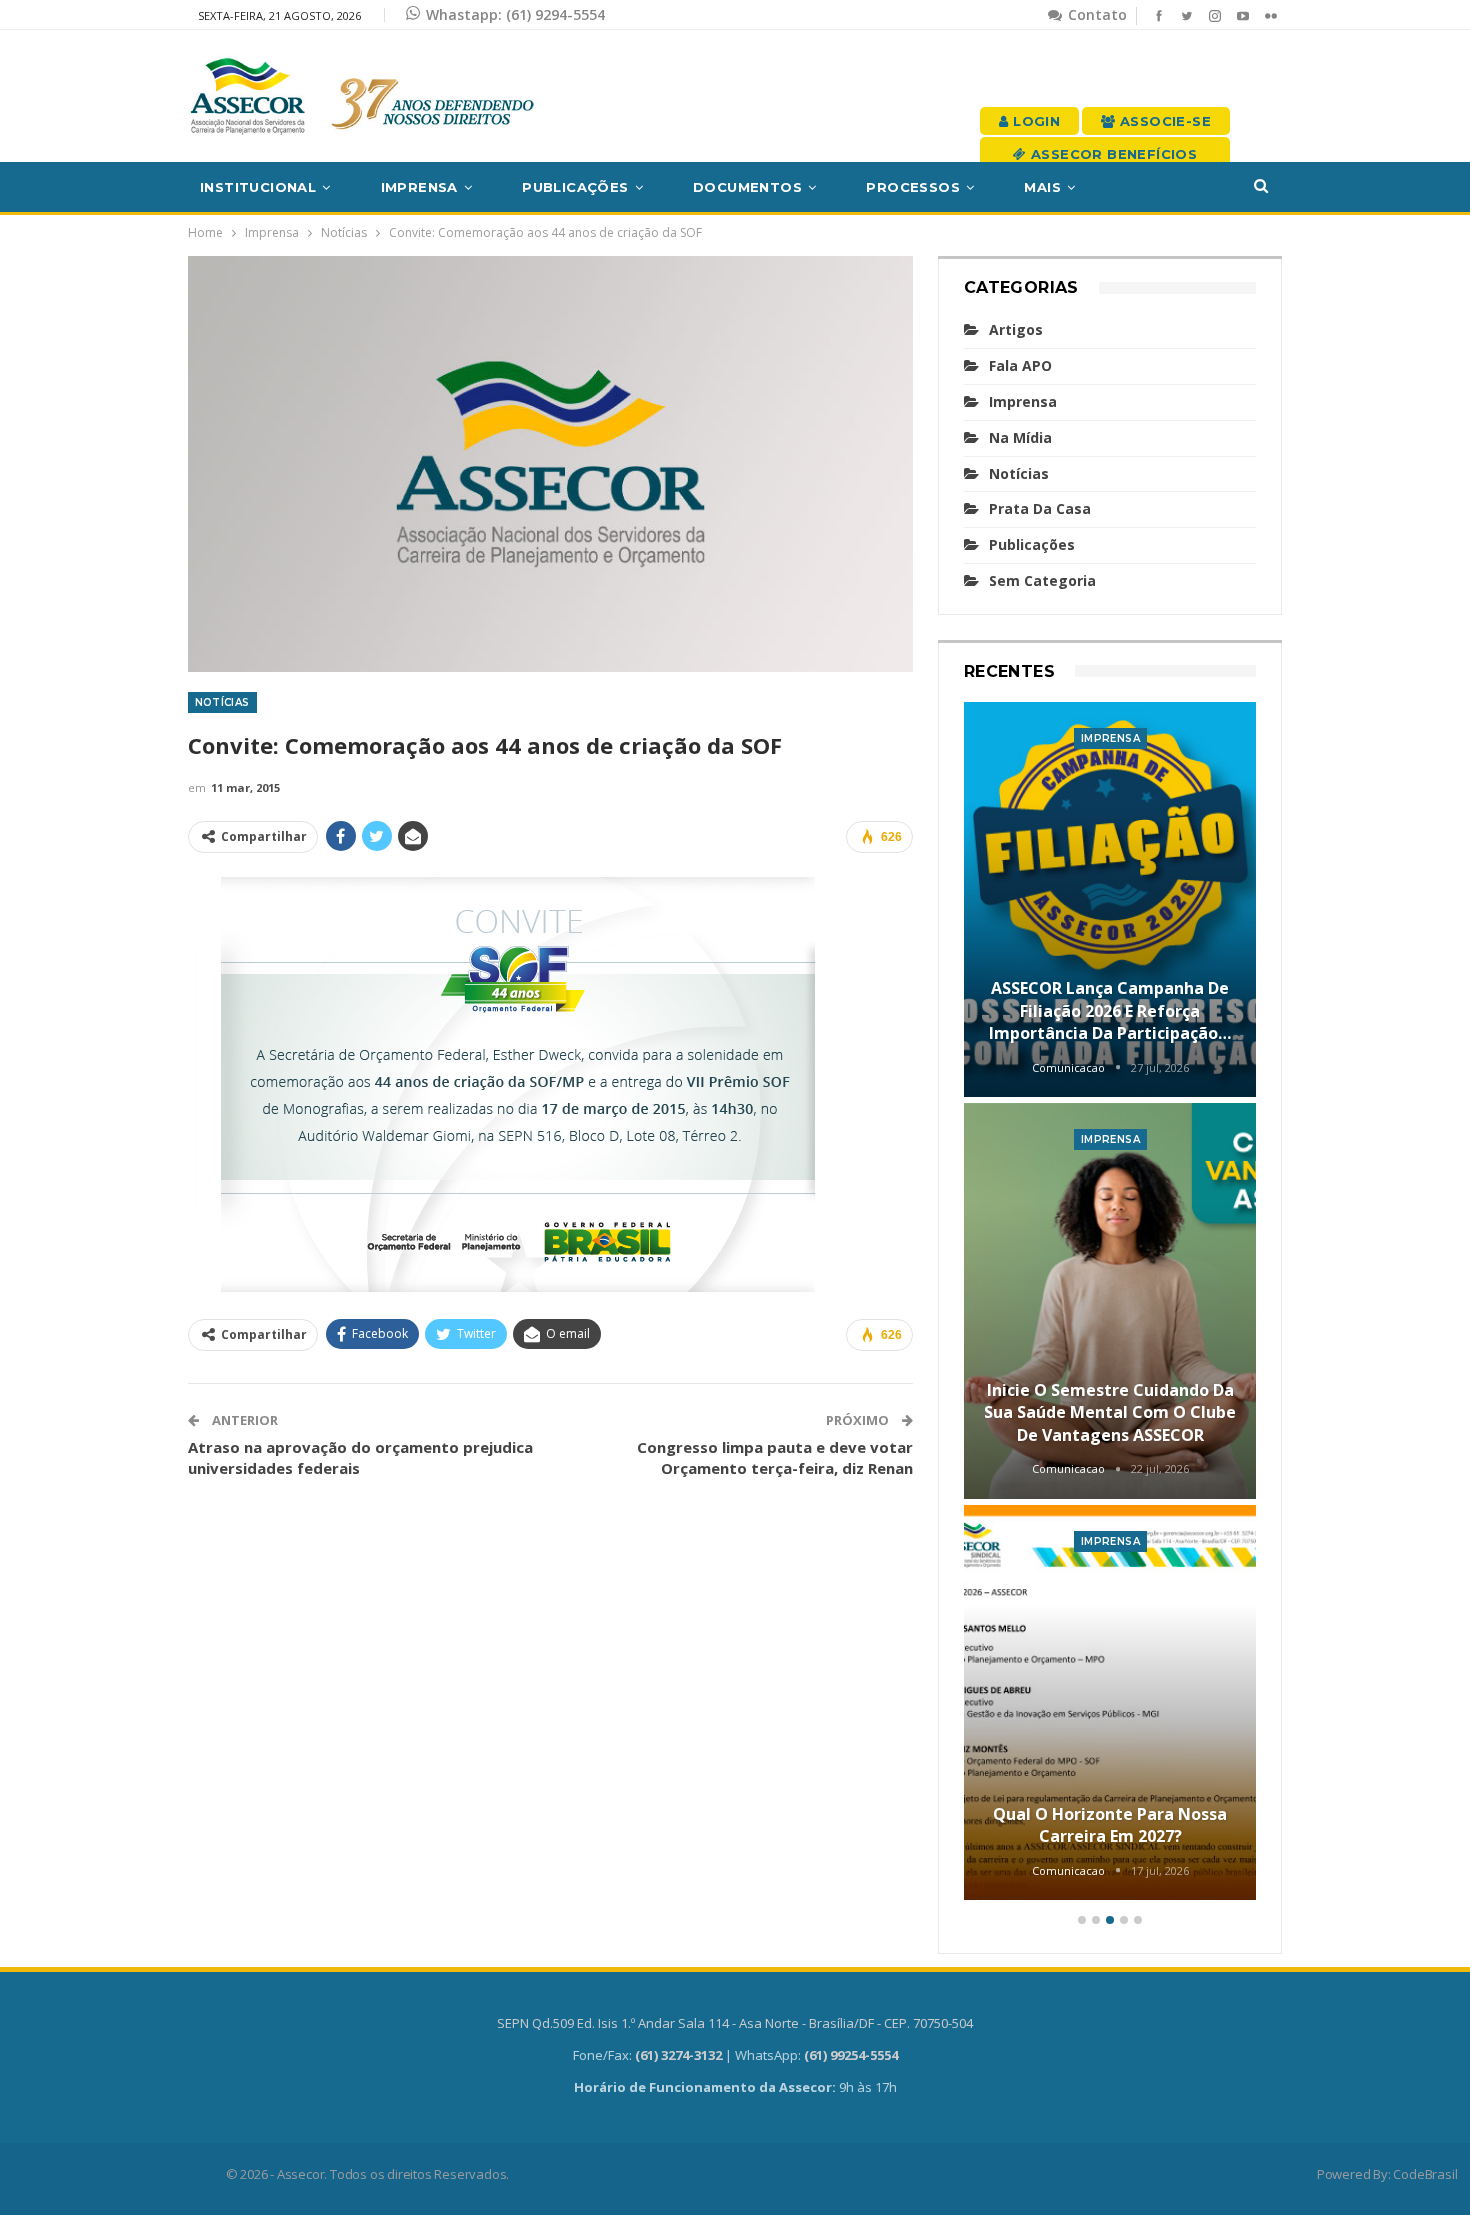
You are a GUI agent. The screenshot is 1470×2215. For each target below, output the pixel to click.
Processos (913, 187)
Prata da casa (1040, 508)
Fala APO (1020, 365)
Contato (1095, 14)
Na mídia (1020, 437)
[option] (1110, 1304)
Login (1034, 121)
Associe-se (1163, 121)
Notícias (222, 702)
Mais (1042, 187)
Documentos (747, 187)
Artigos (1016, 329)
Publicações (575, 187)
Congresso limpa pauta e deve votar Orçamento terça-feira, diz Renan (775, 1457)
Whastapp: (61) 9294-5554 (515, 14)
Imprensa (419, 187)
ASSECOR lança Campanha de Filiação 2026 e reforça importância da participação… (1110, 1010)
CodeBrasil (1425, 2174)
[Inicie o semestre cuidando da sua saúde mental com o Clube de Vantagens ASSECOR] (1110, 1301)
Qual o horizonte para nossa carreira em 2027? (1110, 1825)
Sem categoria (1042, 580)
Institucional (258, 187)
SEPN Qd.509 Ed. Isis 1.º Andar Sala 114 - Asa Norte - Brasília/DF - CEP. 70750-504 (735, 2023)
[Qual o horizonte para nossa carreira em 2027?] (1110, 1703)
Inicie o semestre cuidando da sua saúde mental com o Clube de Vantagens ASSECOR (1110, 1412)
